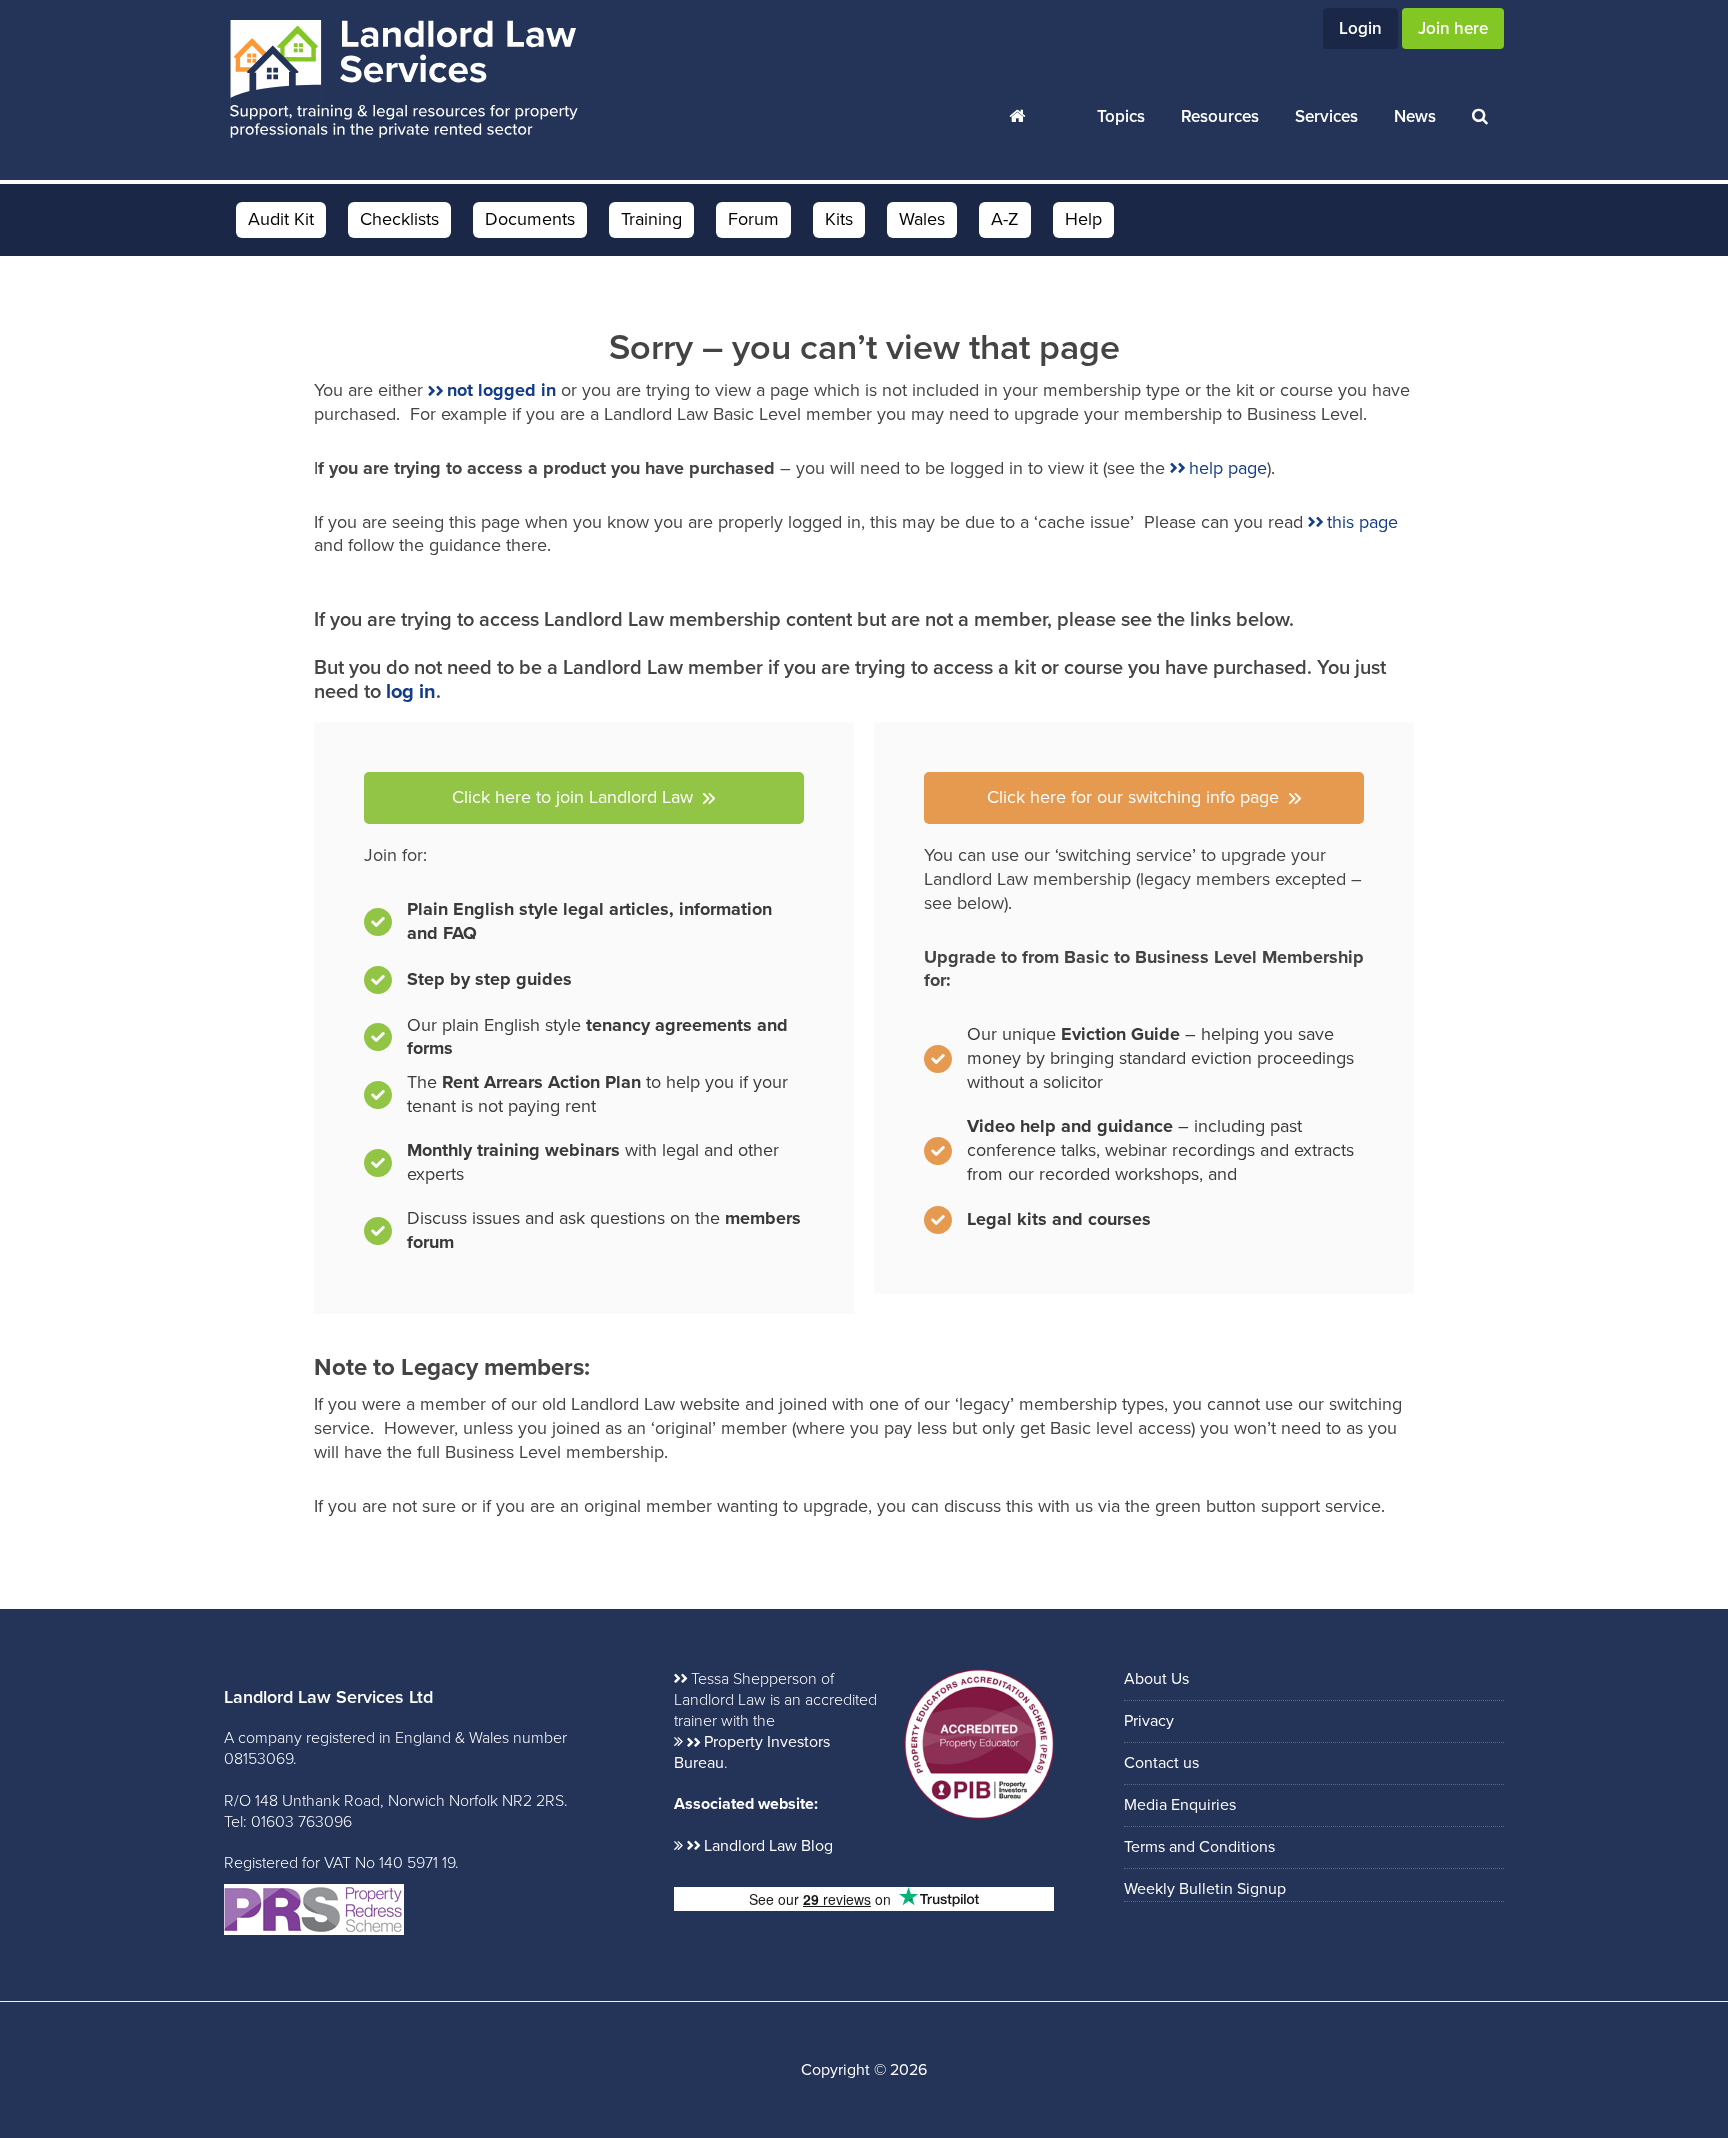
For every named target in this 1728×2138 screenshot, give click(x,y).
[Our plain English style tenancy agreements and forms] (584, 1038)
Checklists (399, 219)
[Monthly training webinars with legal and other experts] (584, 1168)
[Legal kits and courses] (1037, 1220)
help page (1228, 468)
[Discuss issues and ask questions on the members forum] (584, 1231)
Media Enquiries (1180, 1805)
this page (1362, 522)
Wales (922, 219)
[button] (584, 798)
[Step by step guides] (468, 985)
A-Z (1005, 219)
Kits (839, 219)
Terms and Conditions (1199, 1847)
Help (1083, 219)
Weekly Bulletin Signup (1205, 1889)
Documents (530, 219)
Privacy (1149, 1721)
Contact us (1161, 1763)
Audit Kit (281, 219)
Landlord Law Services (404, 80)
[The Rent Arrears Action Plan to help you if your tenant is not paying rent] (584, 1100)
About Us (1156, 1679)
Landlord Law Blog (768, 1846)
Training (651, 219)
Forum (753, 219)
